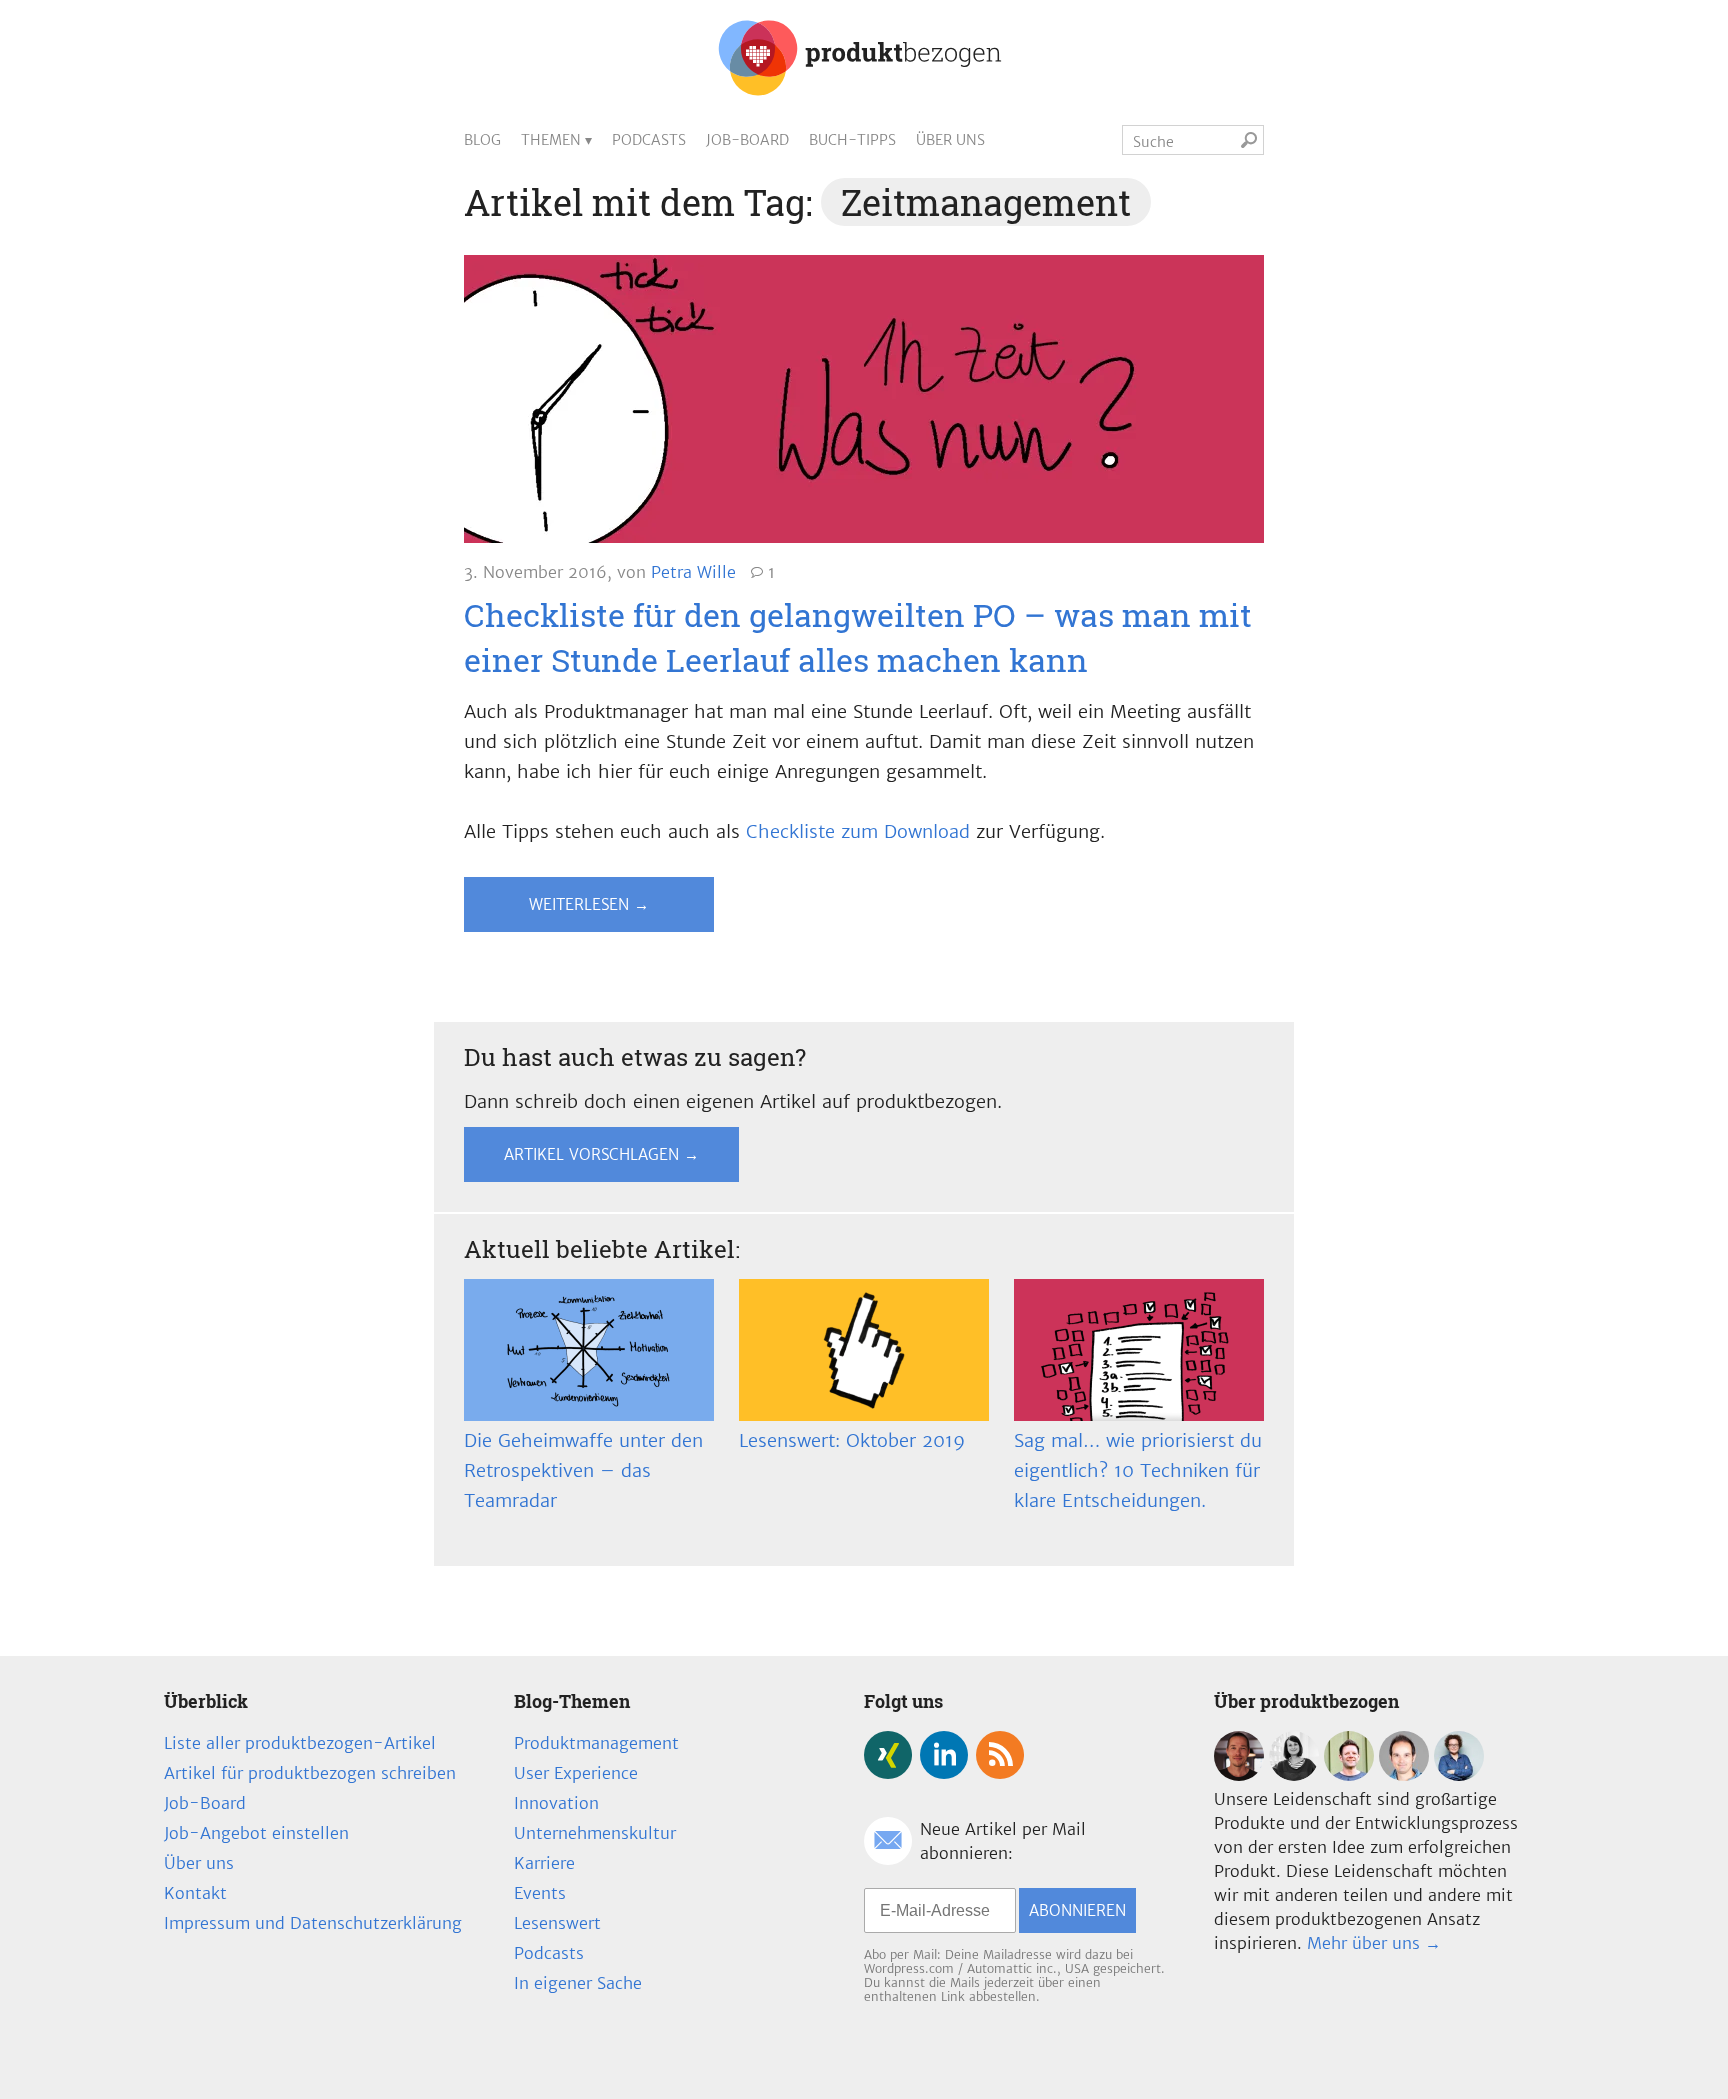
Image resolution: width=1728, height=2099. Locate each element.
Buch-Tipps (852, 140)
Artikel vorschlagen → (601, 1154)
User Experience (576, 1773)
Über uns (950, 140)
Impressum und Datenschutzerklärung (313, 1923)
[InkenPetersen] (1294, 1775)
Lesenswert (557, 1923)
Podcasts (649, 140)
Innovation (556, 1803)
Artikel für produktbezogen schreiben (310, 1773)
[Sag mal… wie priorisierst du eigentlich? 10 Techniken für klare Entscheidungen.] (1139, 1350)
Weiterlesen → (589, 904)
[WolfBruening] (1404, 1775)
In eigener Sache (578, 1983)
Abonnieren (1077, 1910)
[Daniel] (1239, 1775)
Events (540, 1893)
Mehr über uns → (1374, 1943)
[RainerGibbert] (1349, 1775)
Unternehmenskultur (595, 1833)
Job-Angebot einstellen (256, 1833)
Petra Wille (693, 572)
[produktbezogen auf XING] (888, 1755)
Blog (482, 140)
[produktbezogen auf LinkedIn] (944, 1755)
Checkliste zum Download (858, 831)
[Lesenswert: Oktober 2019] (864, 1350)
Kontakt (195, 1893)
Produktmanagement (596, 1743)
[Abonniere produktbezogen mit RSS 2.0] (1000, 1755)
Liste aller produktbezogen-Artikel (300, 1743)
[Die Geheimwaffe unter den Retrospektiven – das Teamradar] (589, 1350)
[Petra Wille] (1459, 1775)
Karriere (544, 1863)
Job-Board (747, 140)
